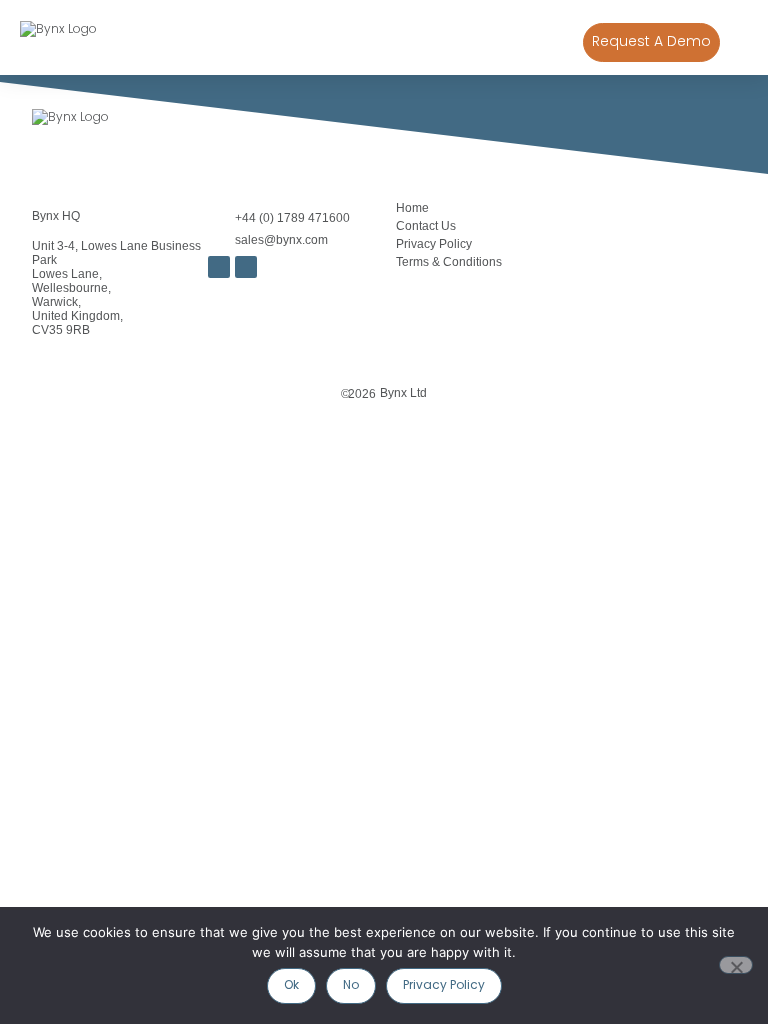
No (351, 986)
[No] (736, 965)
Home (412, 208)
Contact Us (426, 226)
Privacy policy (444, 986)
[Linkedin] (219, 267)
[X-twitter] (246, 267)
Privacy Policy (434, 244)
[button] (739, 42)
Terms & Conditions (449, 262)
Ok (291, 986)
